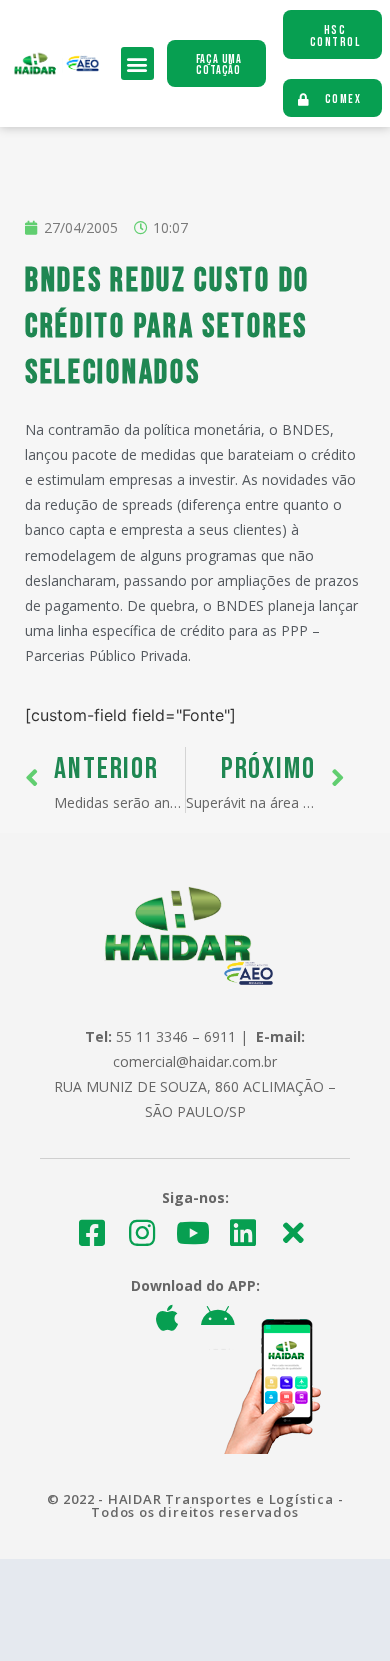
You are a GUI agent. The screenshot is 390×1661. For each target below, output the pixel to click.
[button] (137, 63)
